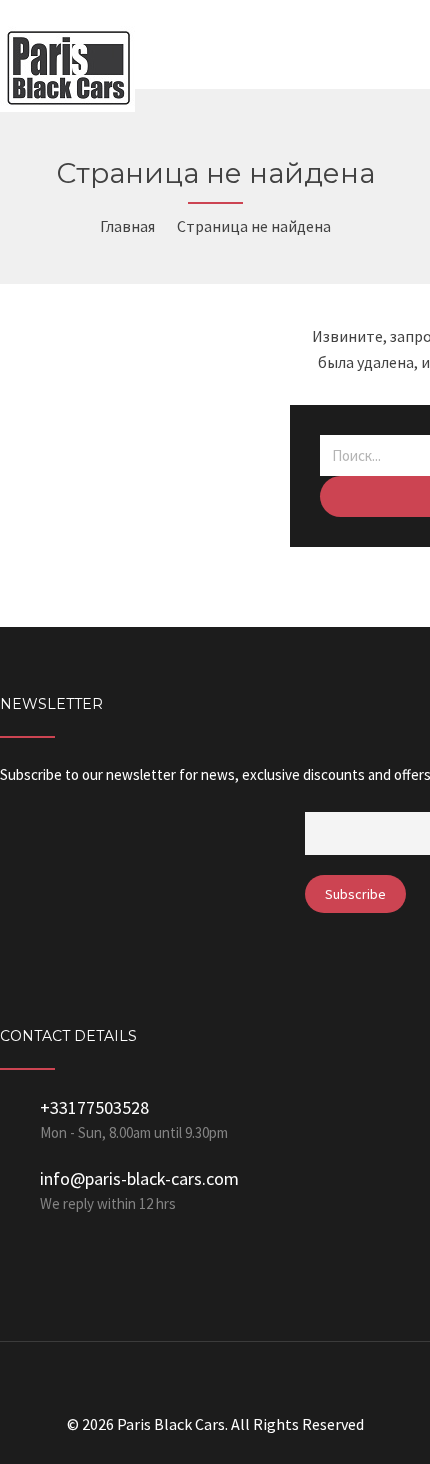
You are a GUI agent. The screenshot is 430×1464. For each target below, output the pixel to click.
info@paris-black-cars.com (139, 1178)
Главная (127, 226)
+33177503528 (94, 1107)
